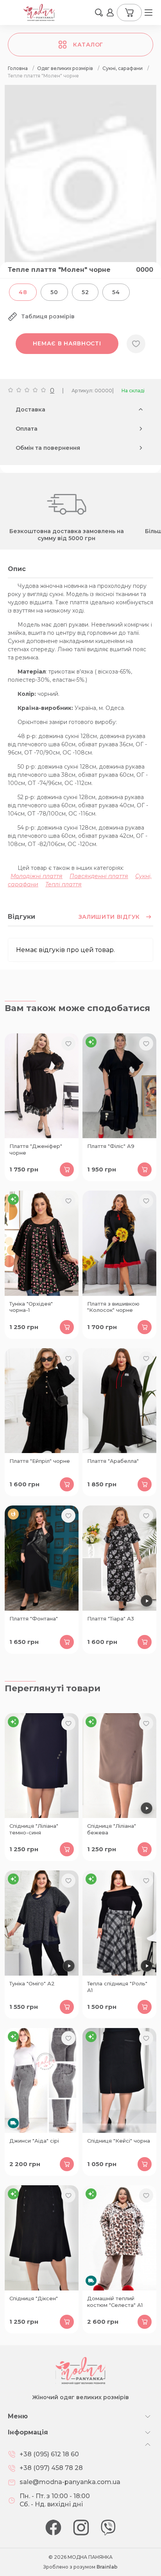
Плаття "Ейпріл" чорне (40, 1461)
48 (23, 292)
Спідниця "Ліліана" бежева (112, 1829)
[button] (99, 13)
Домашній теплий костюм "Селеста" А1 (115, 2302)
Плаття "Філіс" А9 (111, 1146)
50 (54, 292)
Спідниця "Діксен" (34, 2298)
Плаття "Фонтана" (34, 1619)
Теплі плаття (64, 884)
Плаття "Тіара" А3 (111, 1619)
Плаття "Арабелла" (113, 1461)
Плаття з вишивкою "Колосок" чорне (113, 1307)
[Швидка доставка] (42, 2080)
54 (116, 292)
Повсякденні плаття (99, 876)
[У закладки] (136, 344)
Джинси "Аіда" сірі (34, 2141)
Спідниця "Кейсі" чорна (119, 2141)
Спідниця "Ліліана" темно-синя (34, 1829)
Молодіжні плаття (37, 876)
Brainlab (107, 2567)
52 (85, 292)
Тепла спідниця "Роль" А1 (117, 1987)
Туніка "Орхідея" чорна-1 (31, 1307)
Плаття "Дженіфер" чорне (36, 1149)
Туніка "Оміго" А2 (32, 1983)
